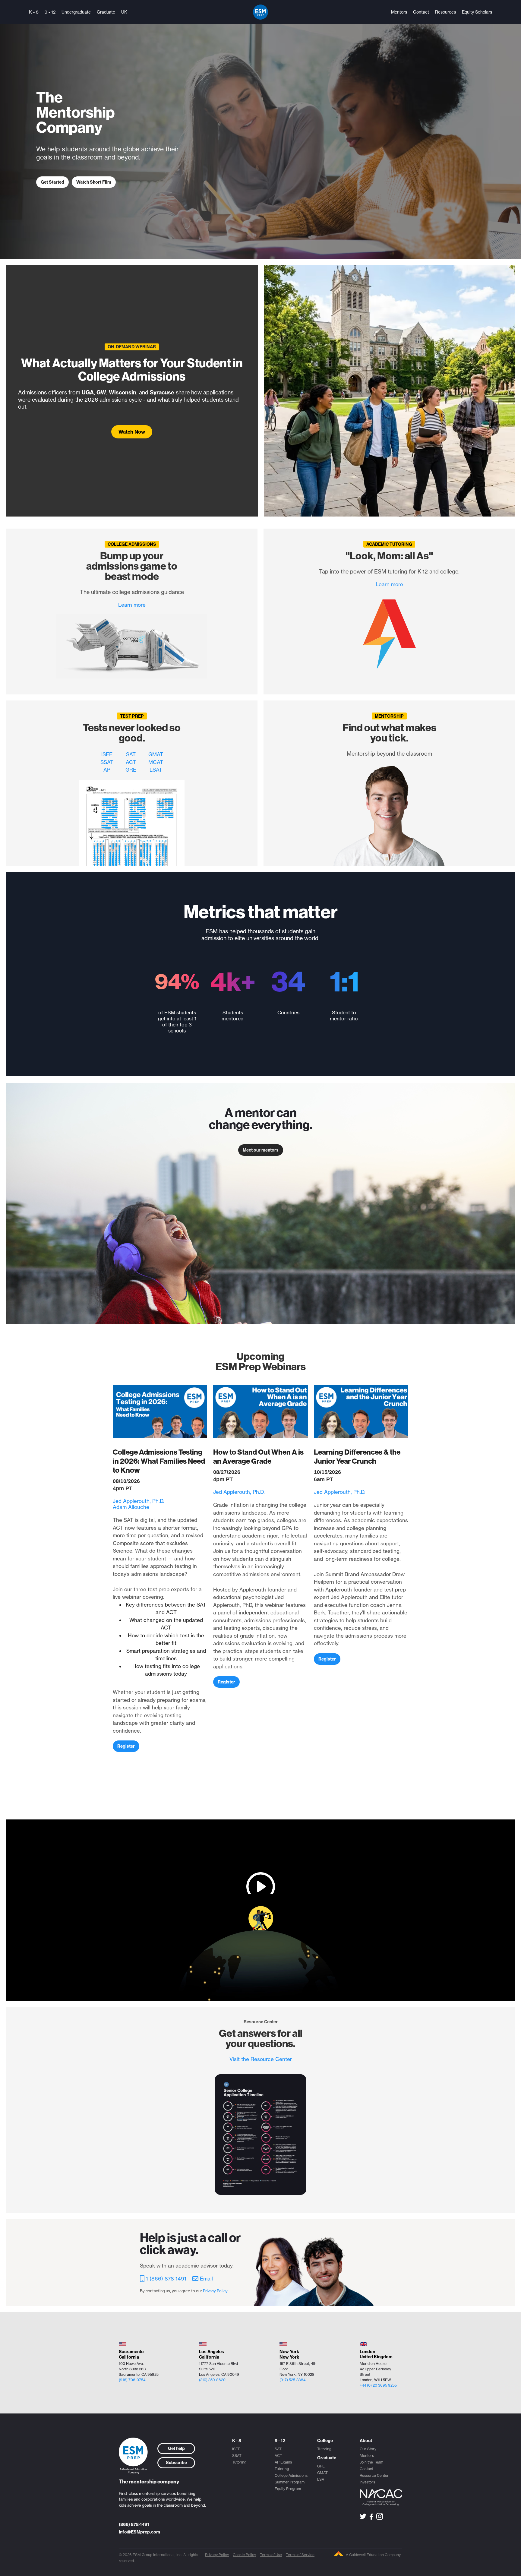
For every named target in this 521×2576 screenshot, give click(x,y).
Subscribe (176, 2463)
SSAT (107, 762)
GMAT (156, 754)
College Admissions (291, 2475)
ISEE (107, 754)
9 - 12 (50, 12)
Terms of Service (300, 2555)
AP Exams (283, 2462)
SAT (131, 754)
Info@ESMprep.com (139, 2532)
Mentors (399, 12)
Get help (176, 2448)
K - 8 (34, 12)
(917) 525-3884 (292, 2380)
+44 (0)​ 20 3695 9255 (378, 2385)
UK (124, 12)
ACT (131, 762)
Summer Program (290, 2482)
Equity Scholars (477, 12)
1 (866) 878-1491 (166, 2279)
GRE (131, 770)
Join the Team (371, 2462)
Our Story (368, 2449)
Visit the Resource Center (261, 2059)
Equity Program (288, 2489)
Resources (445, 12)
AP (107, 770)
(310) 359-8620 (212, 2380)
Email (206, 2279)
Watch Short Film (94, 182)
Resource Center (374, 2475)
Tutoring (239, 2462)
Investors (367, 2482)
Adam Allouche (131, 1507)
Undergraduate (76, 12)
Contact (421, 12)
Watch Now (132, 432)
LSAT (156, 770)
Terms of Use (271, 2555)
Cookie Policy (244, 2555)
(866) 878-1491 (134, 2524)
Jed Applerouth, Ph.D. (139, 1501)
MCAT (156, 762)
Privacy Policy (217, 2555)
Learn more (132, 605)
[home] (260, 12)
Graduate (106, 12)
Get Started (52, 182)
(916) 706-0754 (132, 2380)
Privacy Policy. (216, 2291)
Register (126, 1746)
